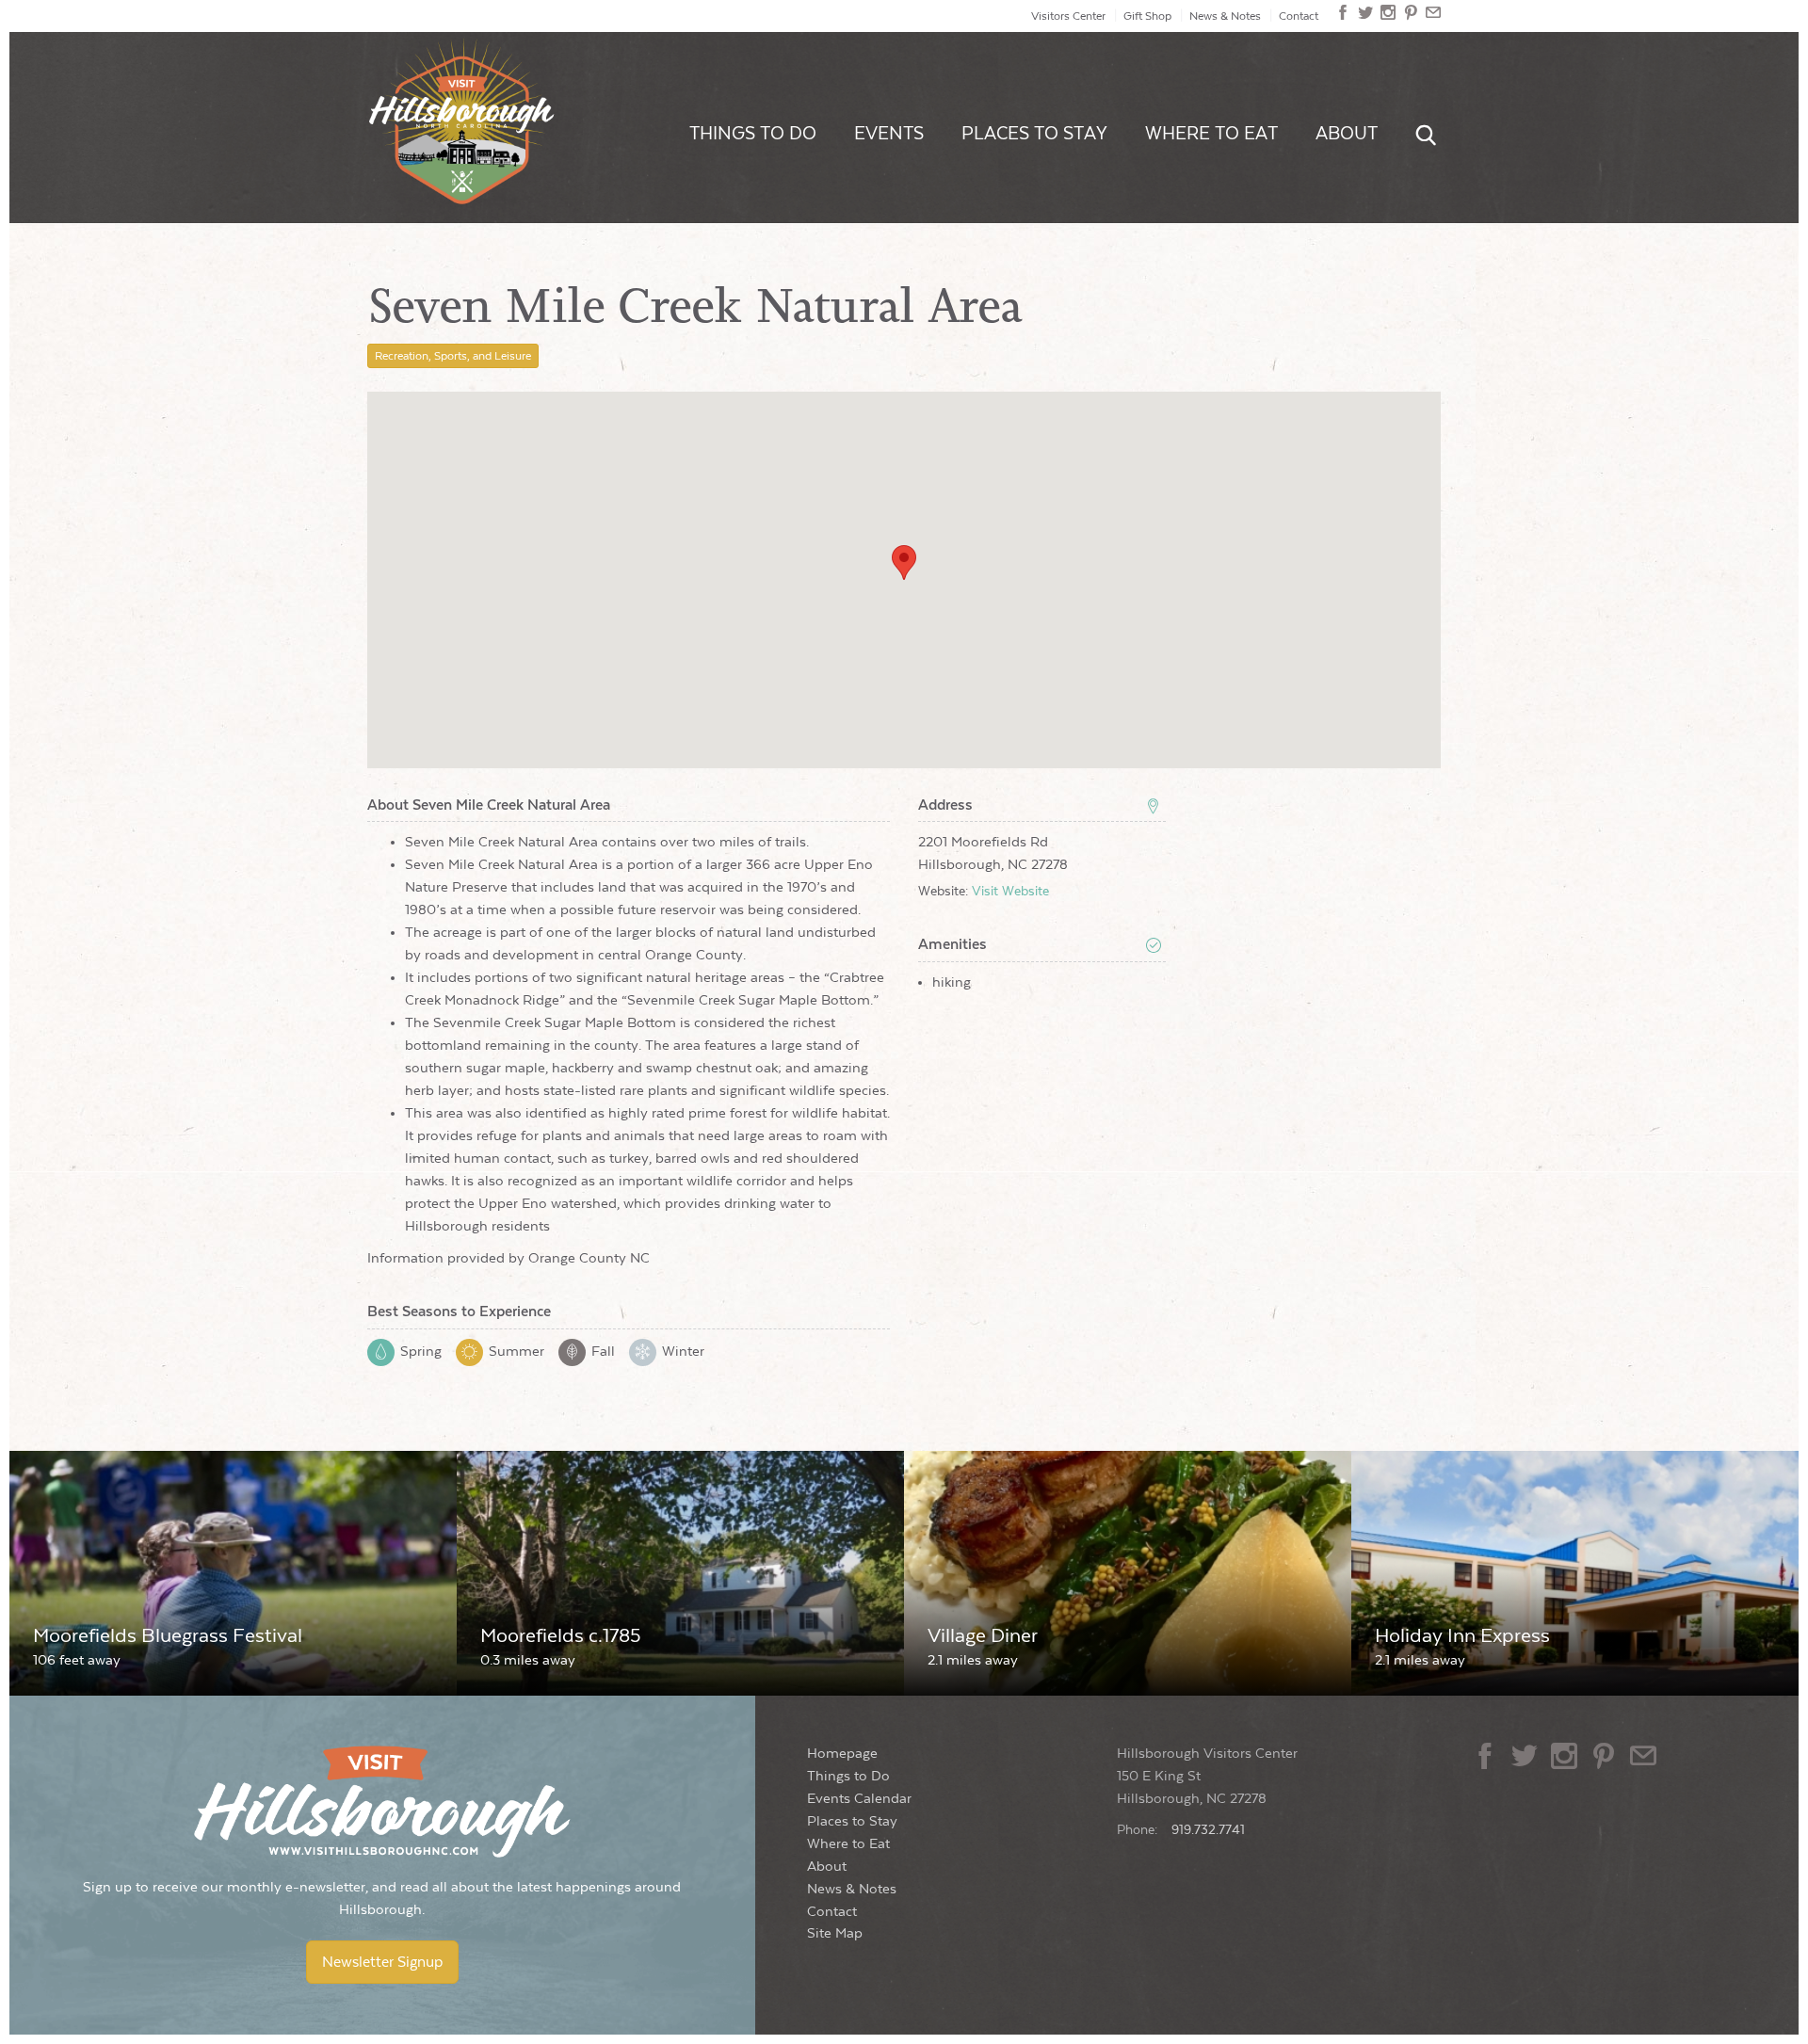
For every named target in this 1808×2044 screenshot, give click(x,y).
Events (889, 134)
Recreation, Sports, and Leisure (453, 356)
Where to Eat (1211, 134)
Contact (1299, 16)
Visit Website (1010, 892)
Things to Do (753, 134)
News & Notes (1225, 16)
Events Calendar (859, 1799)
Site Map (835, 1933)
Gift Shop (1147, 16)
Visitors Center (1068, 16)
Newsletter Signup (382, 1962)
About (1347, 134)
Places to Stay (1034, 134)
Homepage (842, 1754)
